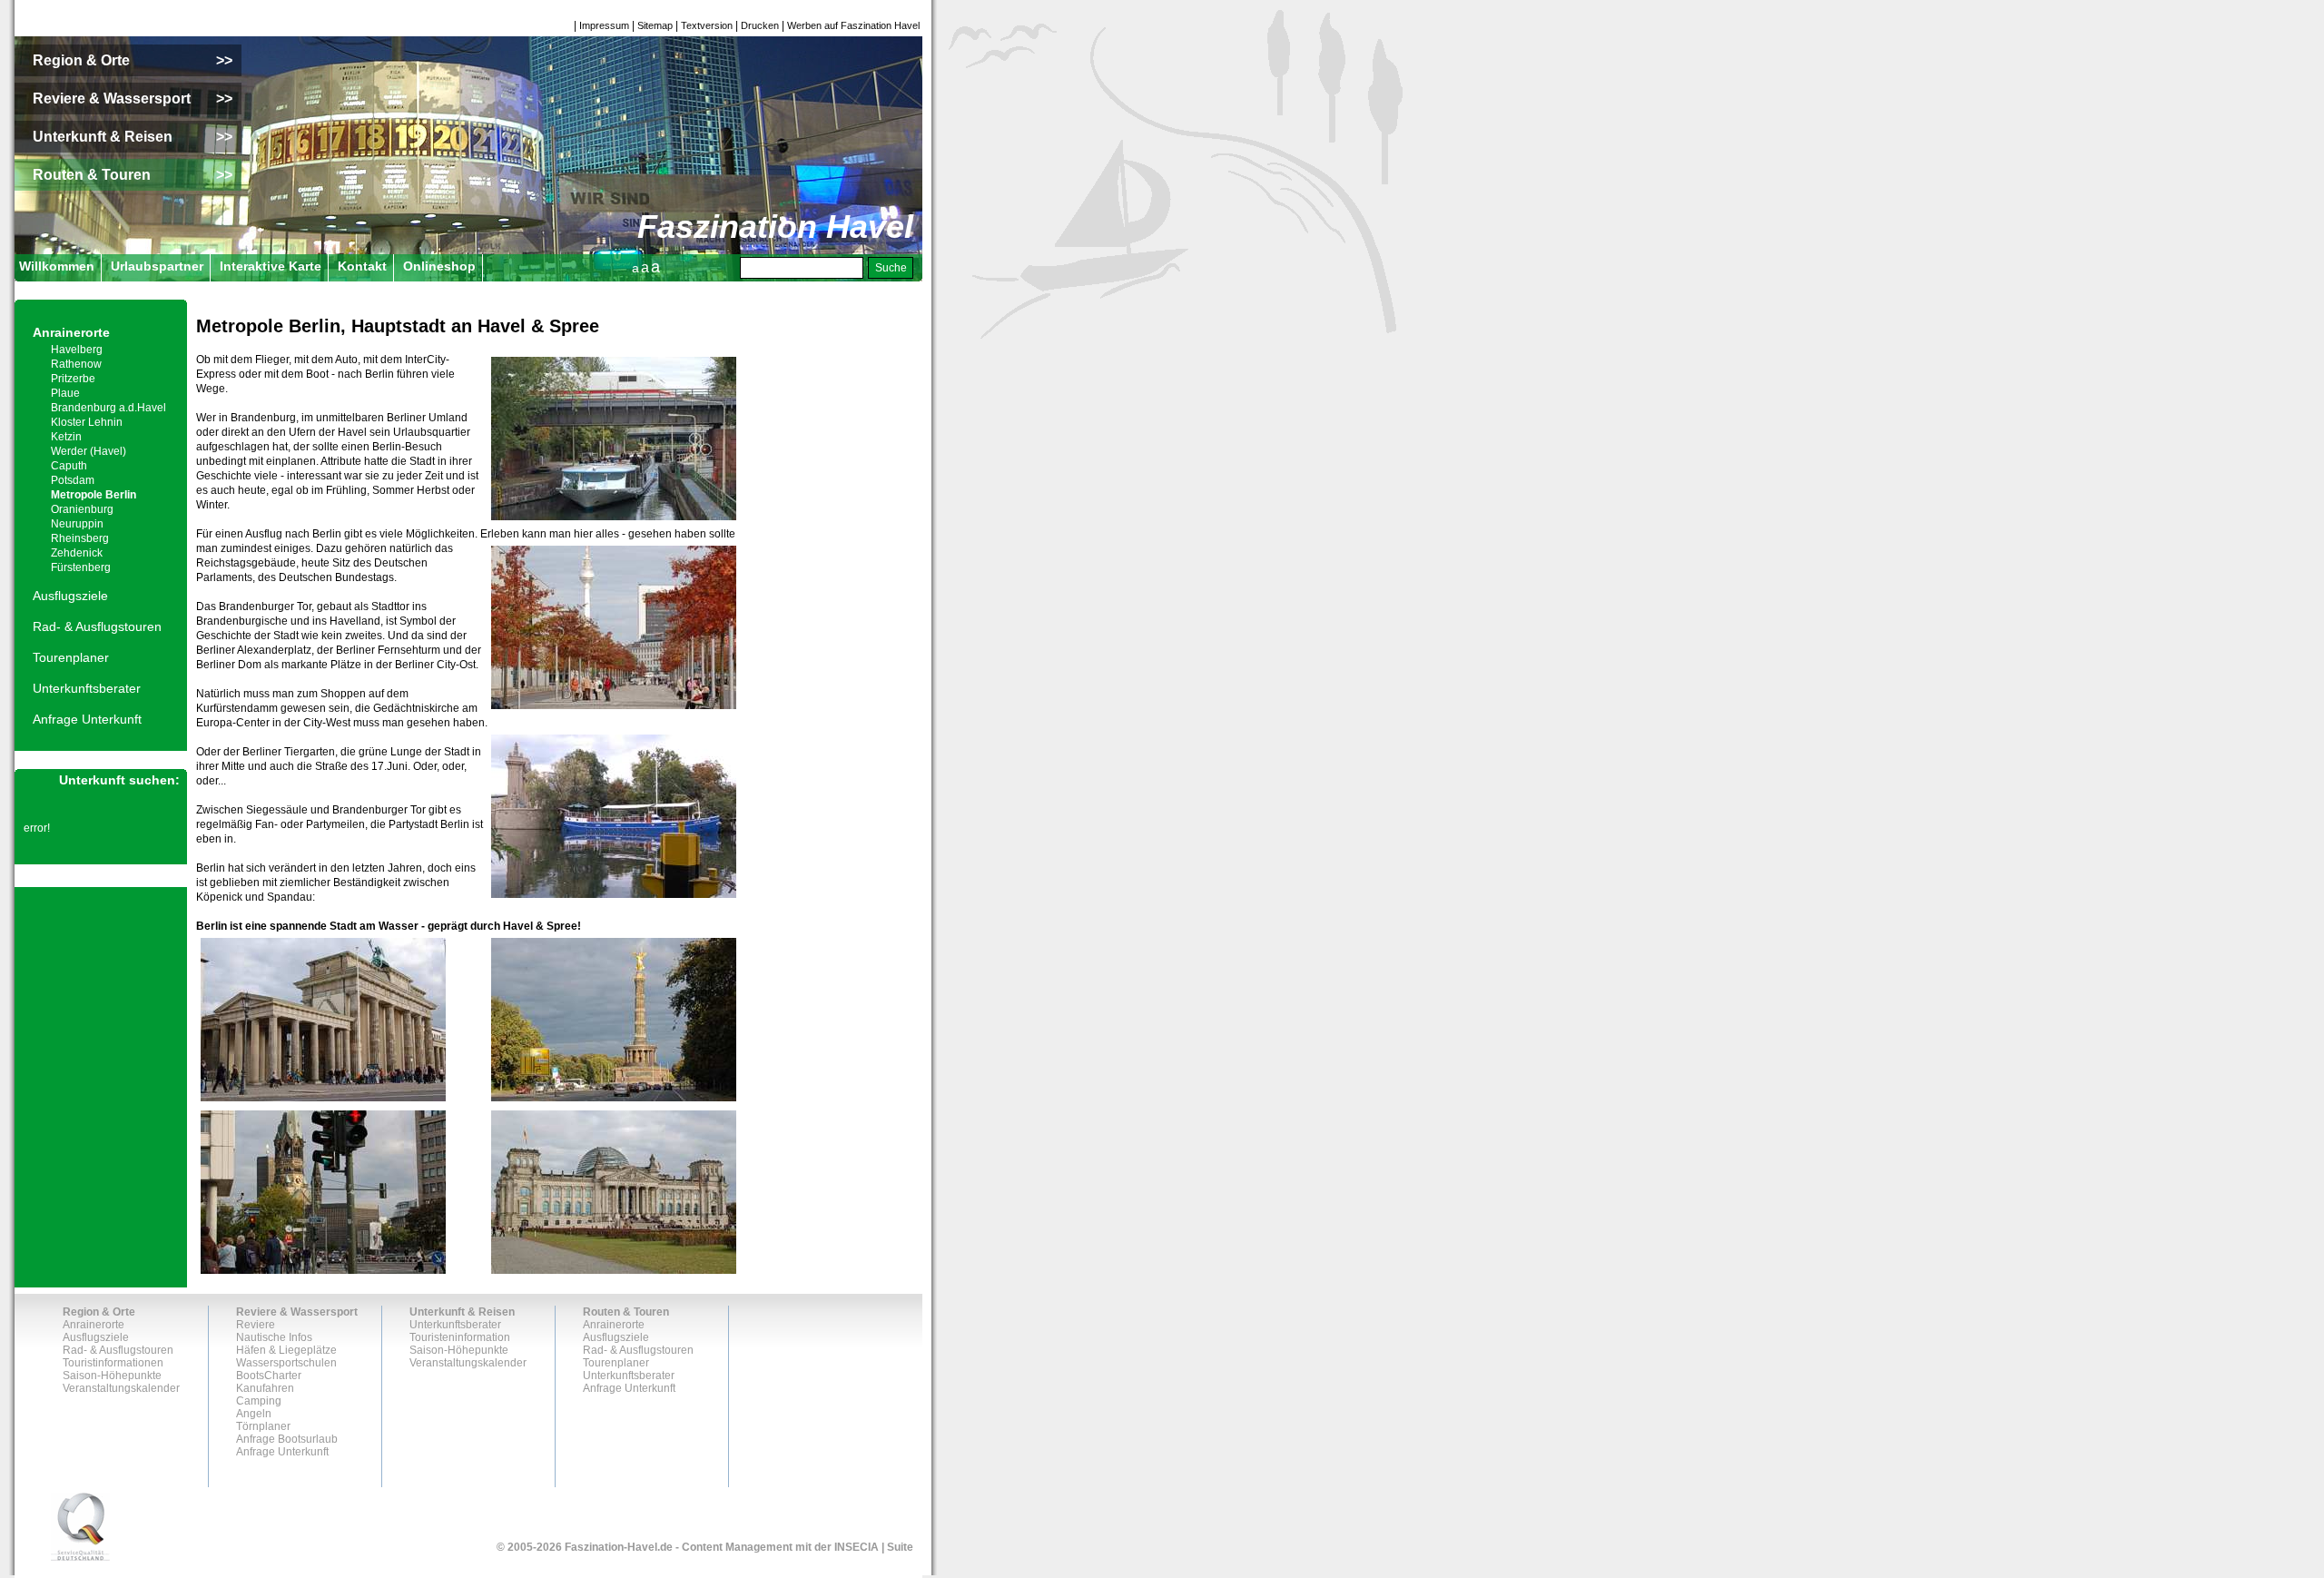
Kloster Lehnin (87, 422)
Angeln (254, 1414)
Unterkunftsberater (87, 688)
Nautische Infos (274, 1337)
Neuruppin (77, 524)
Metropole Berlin (94, 495)
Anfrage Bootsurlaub (287, 1439)
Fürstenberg (81, 567)
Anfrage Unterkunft (87, 719)
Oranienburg (82, 509)
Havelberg (77, 350)
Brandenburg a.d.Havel (108, 408)
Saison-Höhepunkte (112, 1376)
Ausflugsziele (70, 596)
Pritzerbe (73, 379)
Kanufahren (265, 1388)
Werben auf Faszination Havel (853, 25)
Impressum (604, 25)
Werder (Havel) (89, 451)
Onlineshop (439, 266)
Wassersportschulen (286, 1363)
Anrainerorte (71, 332)
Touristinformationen (113, 1363)
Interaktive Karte (271, 266)
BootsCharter (269, 1376)
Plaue (65, 393)
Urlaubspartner (157, 266)
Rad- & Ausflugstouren (97, 626)
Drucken (760, 25)
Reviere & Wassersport (297, 1312)
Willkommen (57, 266)
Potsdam (73, 480)
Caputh (69, 466)
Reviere (256, 1325)
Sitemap (655, 25)
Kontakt (362, 266)
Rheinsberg (80, 538)
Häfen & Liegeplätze (286, 1350)
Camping (259, 1401)
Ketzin (66, 437)
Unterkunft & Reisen (462, 1312)
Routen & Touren (626, 1312)
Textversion (707, 25)
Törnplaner (263, 1426)
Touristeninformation (460, 1337)
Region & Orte (99, 1312)
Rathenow (76, 364)
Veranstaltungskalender (121, 1388)
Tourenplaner (71, 657)
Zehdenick (77, 553)
